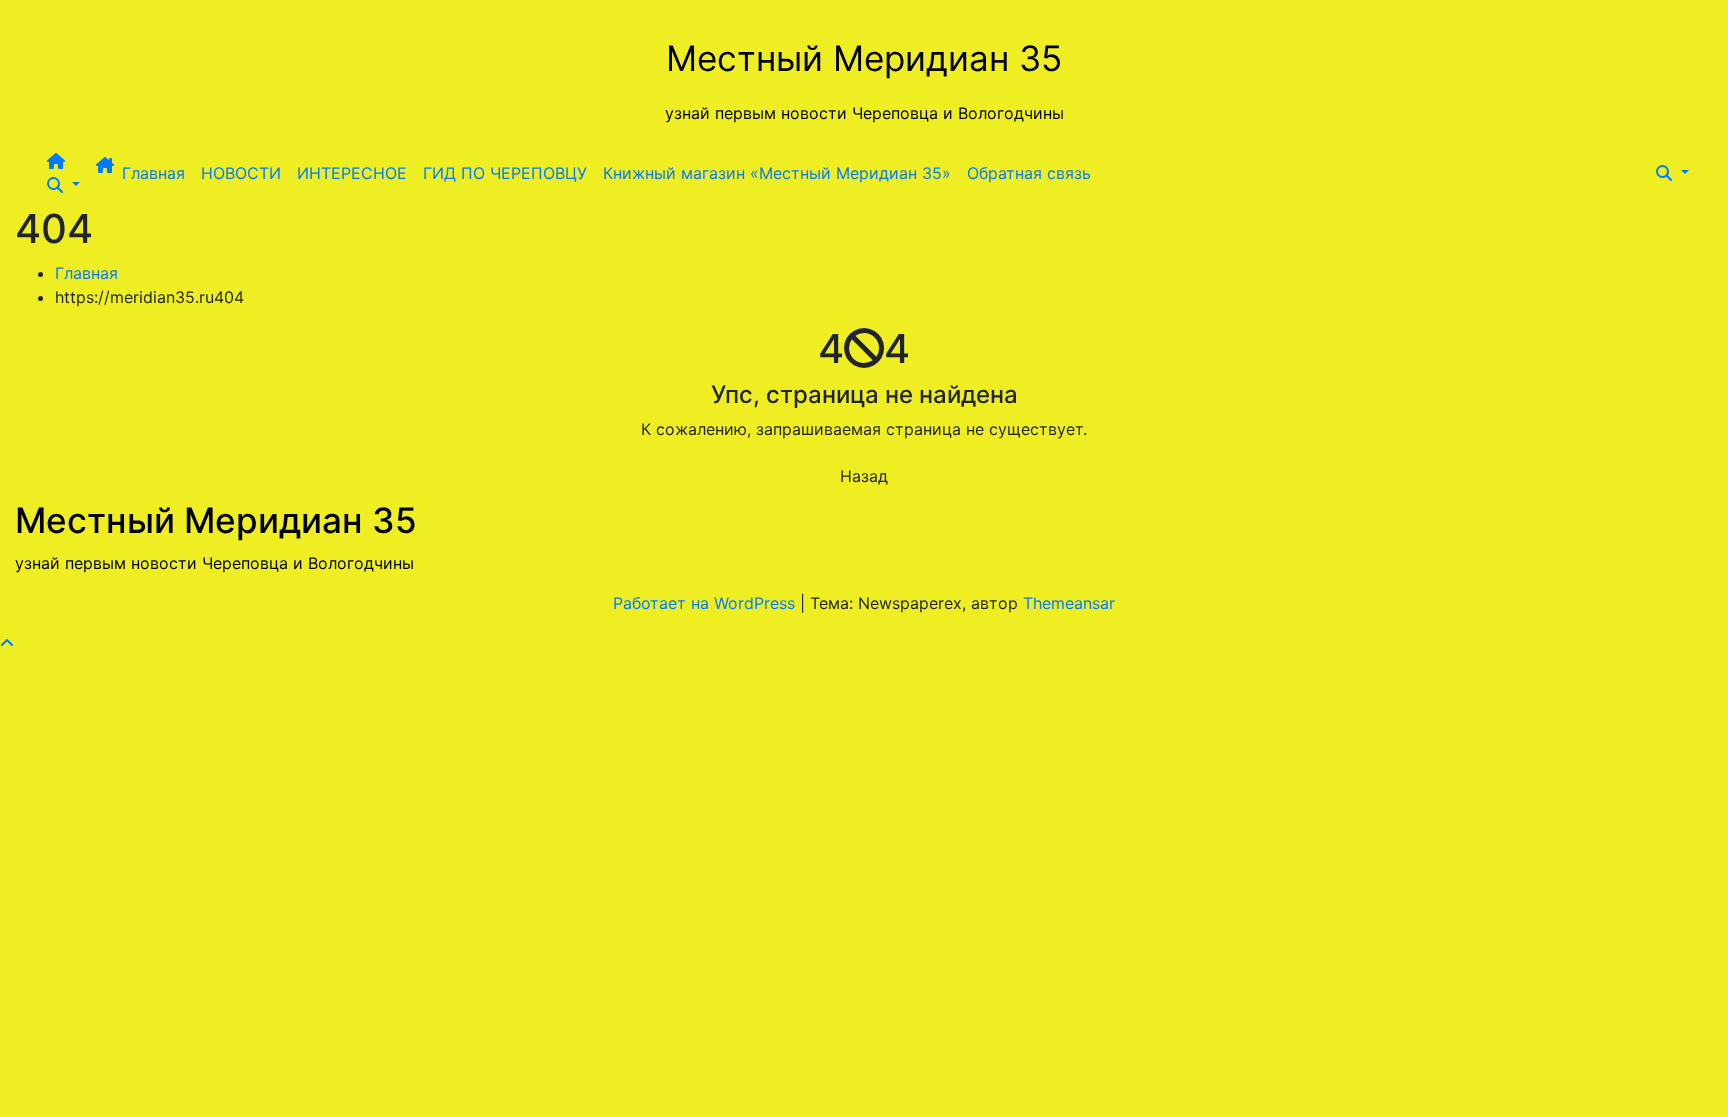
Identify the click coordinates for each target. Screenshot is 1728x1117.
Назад (864, 476)
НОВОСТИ (241, 173)
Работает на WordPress (706, 603)
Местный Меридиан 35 (864, 58)
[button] (63, 185)
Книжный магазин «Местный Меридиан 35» (777, 173)
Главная (153, 173)
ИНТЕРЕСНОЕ (352, 173)
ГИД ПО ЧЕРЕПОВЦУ (505, 173)
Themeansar (1069, 603)
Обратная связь (1029, 173)
